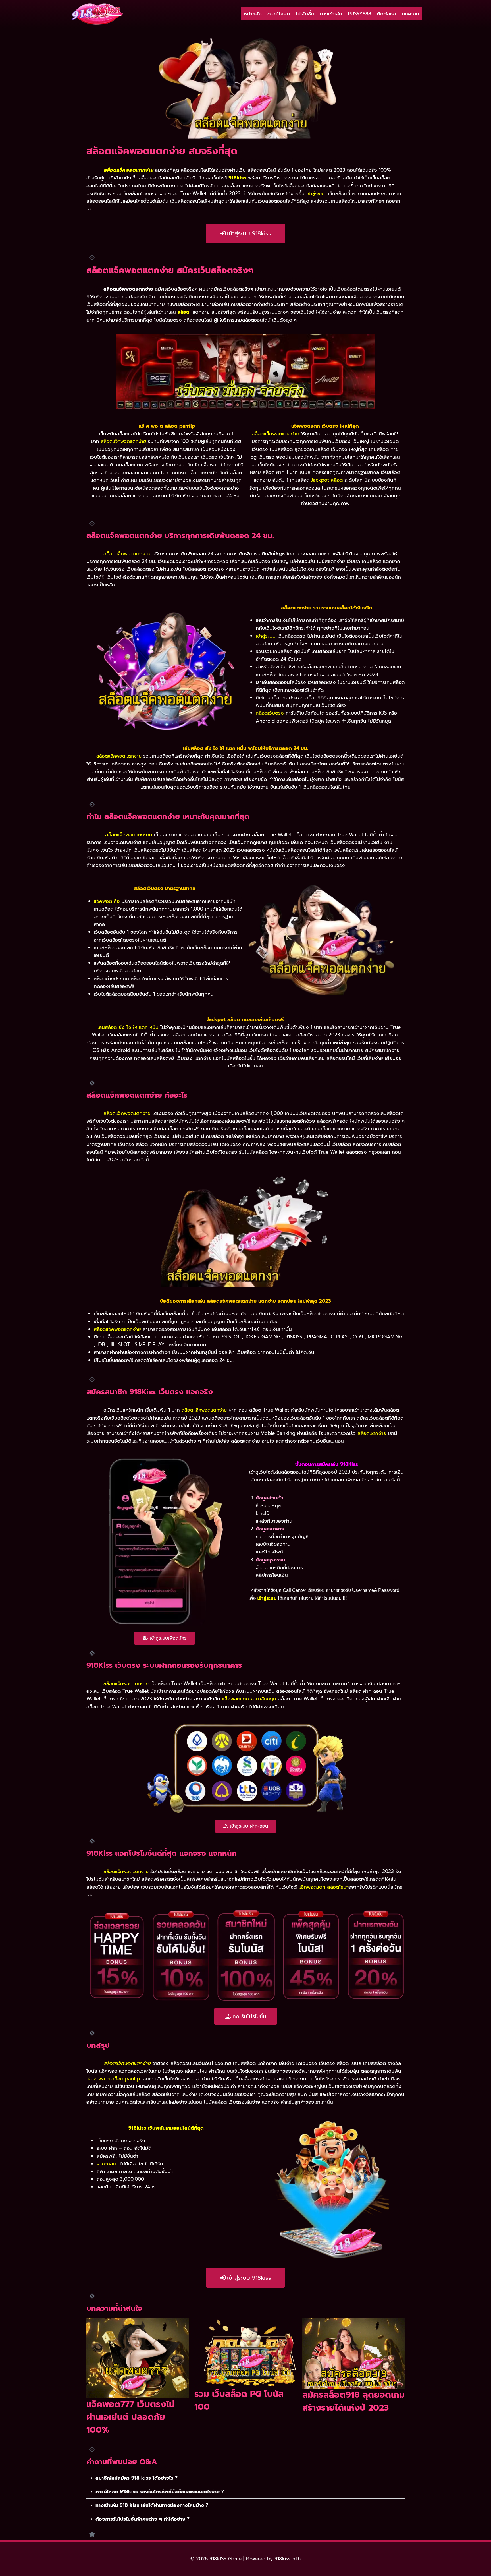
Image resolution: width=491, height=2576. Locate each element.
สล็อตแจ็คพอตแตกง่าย (127, 2063)
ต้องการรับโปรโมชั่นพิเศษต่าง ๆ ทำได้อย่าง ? (142, 2519)
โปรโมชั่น (305, 14)
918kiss (237, 178)
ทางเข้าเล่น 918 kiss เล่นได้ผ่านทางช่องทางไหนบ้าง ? (152, 2505)
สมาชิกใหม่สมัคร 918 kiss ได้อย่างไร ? (137, 2478)
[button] (246, 2478)
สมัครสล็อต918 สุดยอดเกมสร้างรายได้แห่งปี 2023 (353, 2401)
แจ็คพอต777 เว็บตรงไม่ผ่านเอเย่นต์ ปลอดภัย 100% (130, 2417)
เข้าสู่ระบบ (315, 194)
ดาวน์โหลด (279, 14)
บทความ (410, 14)
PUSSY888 (359, 14)
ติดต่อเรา (386, 14)
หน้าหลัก (253, 14)
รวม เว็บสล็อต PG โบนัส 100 (239, 2400)
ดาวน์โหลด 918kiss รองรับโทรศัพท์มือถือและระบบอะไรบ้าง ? (160, 2492)
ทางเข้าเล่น (331, 14)
